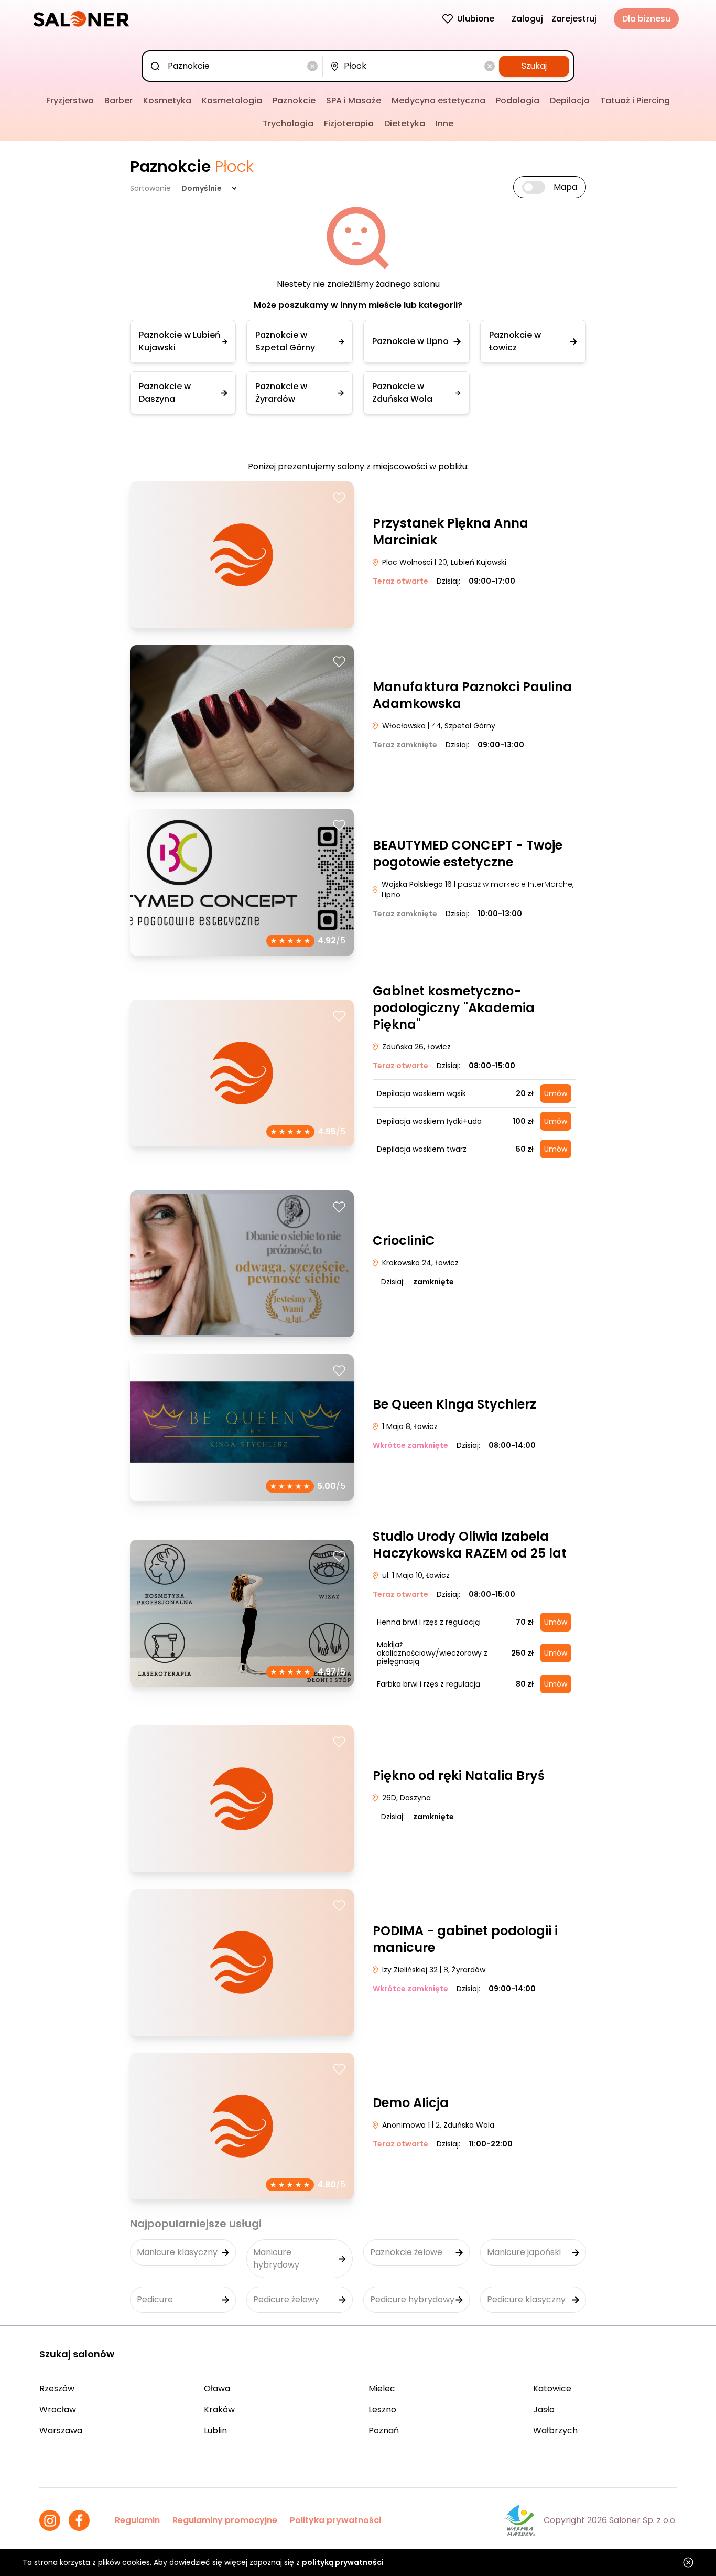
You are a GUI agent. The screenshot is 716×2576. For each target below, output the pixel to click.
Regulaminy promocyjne (225, 2520)
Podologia (518, 100)
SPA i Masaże (354, 100)
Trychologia (288, 124)
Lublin (215, 2430)
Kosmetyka (167, 100)
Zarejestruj (574, 19)
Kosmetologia (232, 100)
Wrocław (58, 2409)
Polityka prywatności (335, 2520)
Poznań (384, 2430)
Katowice (552, 2389)
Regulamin (137, 2520)
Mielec (382, 2389)
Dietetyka (405, 124)
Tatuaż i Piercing (635, 100)
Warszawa (61, 2430)
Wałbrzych (555, 2430)
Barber (118, 100)
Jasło (544, 2409)
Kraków (219, 2409)
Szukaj (534, 66)
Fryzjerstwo (70, 100)
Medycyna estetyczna (438, 100)
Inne (444, 124)
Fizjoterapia (349, 124)
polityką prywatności (343, 2562)
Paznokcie (294, 100)
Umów (556, 1093)
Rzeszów (57, 2389)
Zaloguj (527, 19)
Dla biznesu (646, 19)
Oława (217, 2389)
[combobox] (234, 66)
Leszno (382, 2409)
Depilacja (570, 100)
